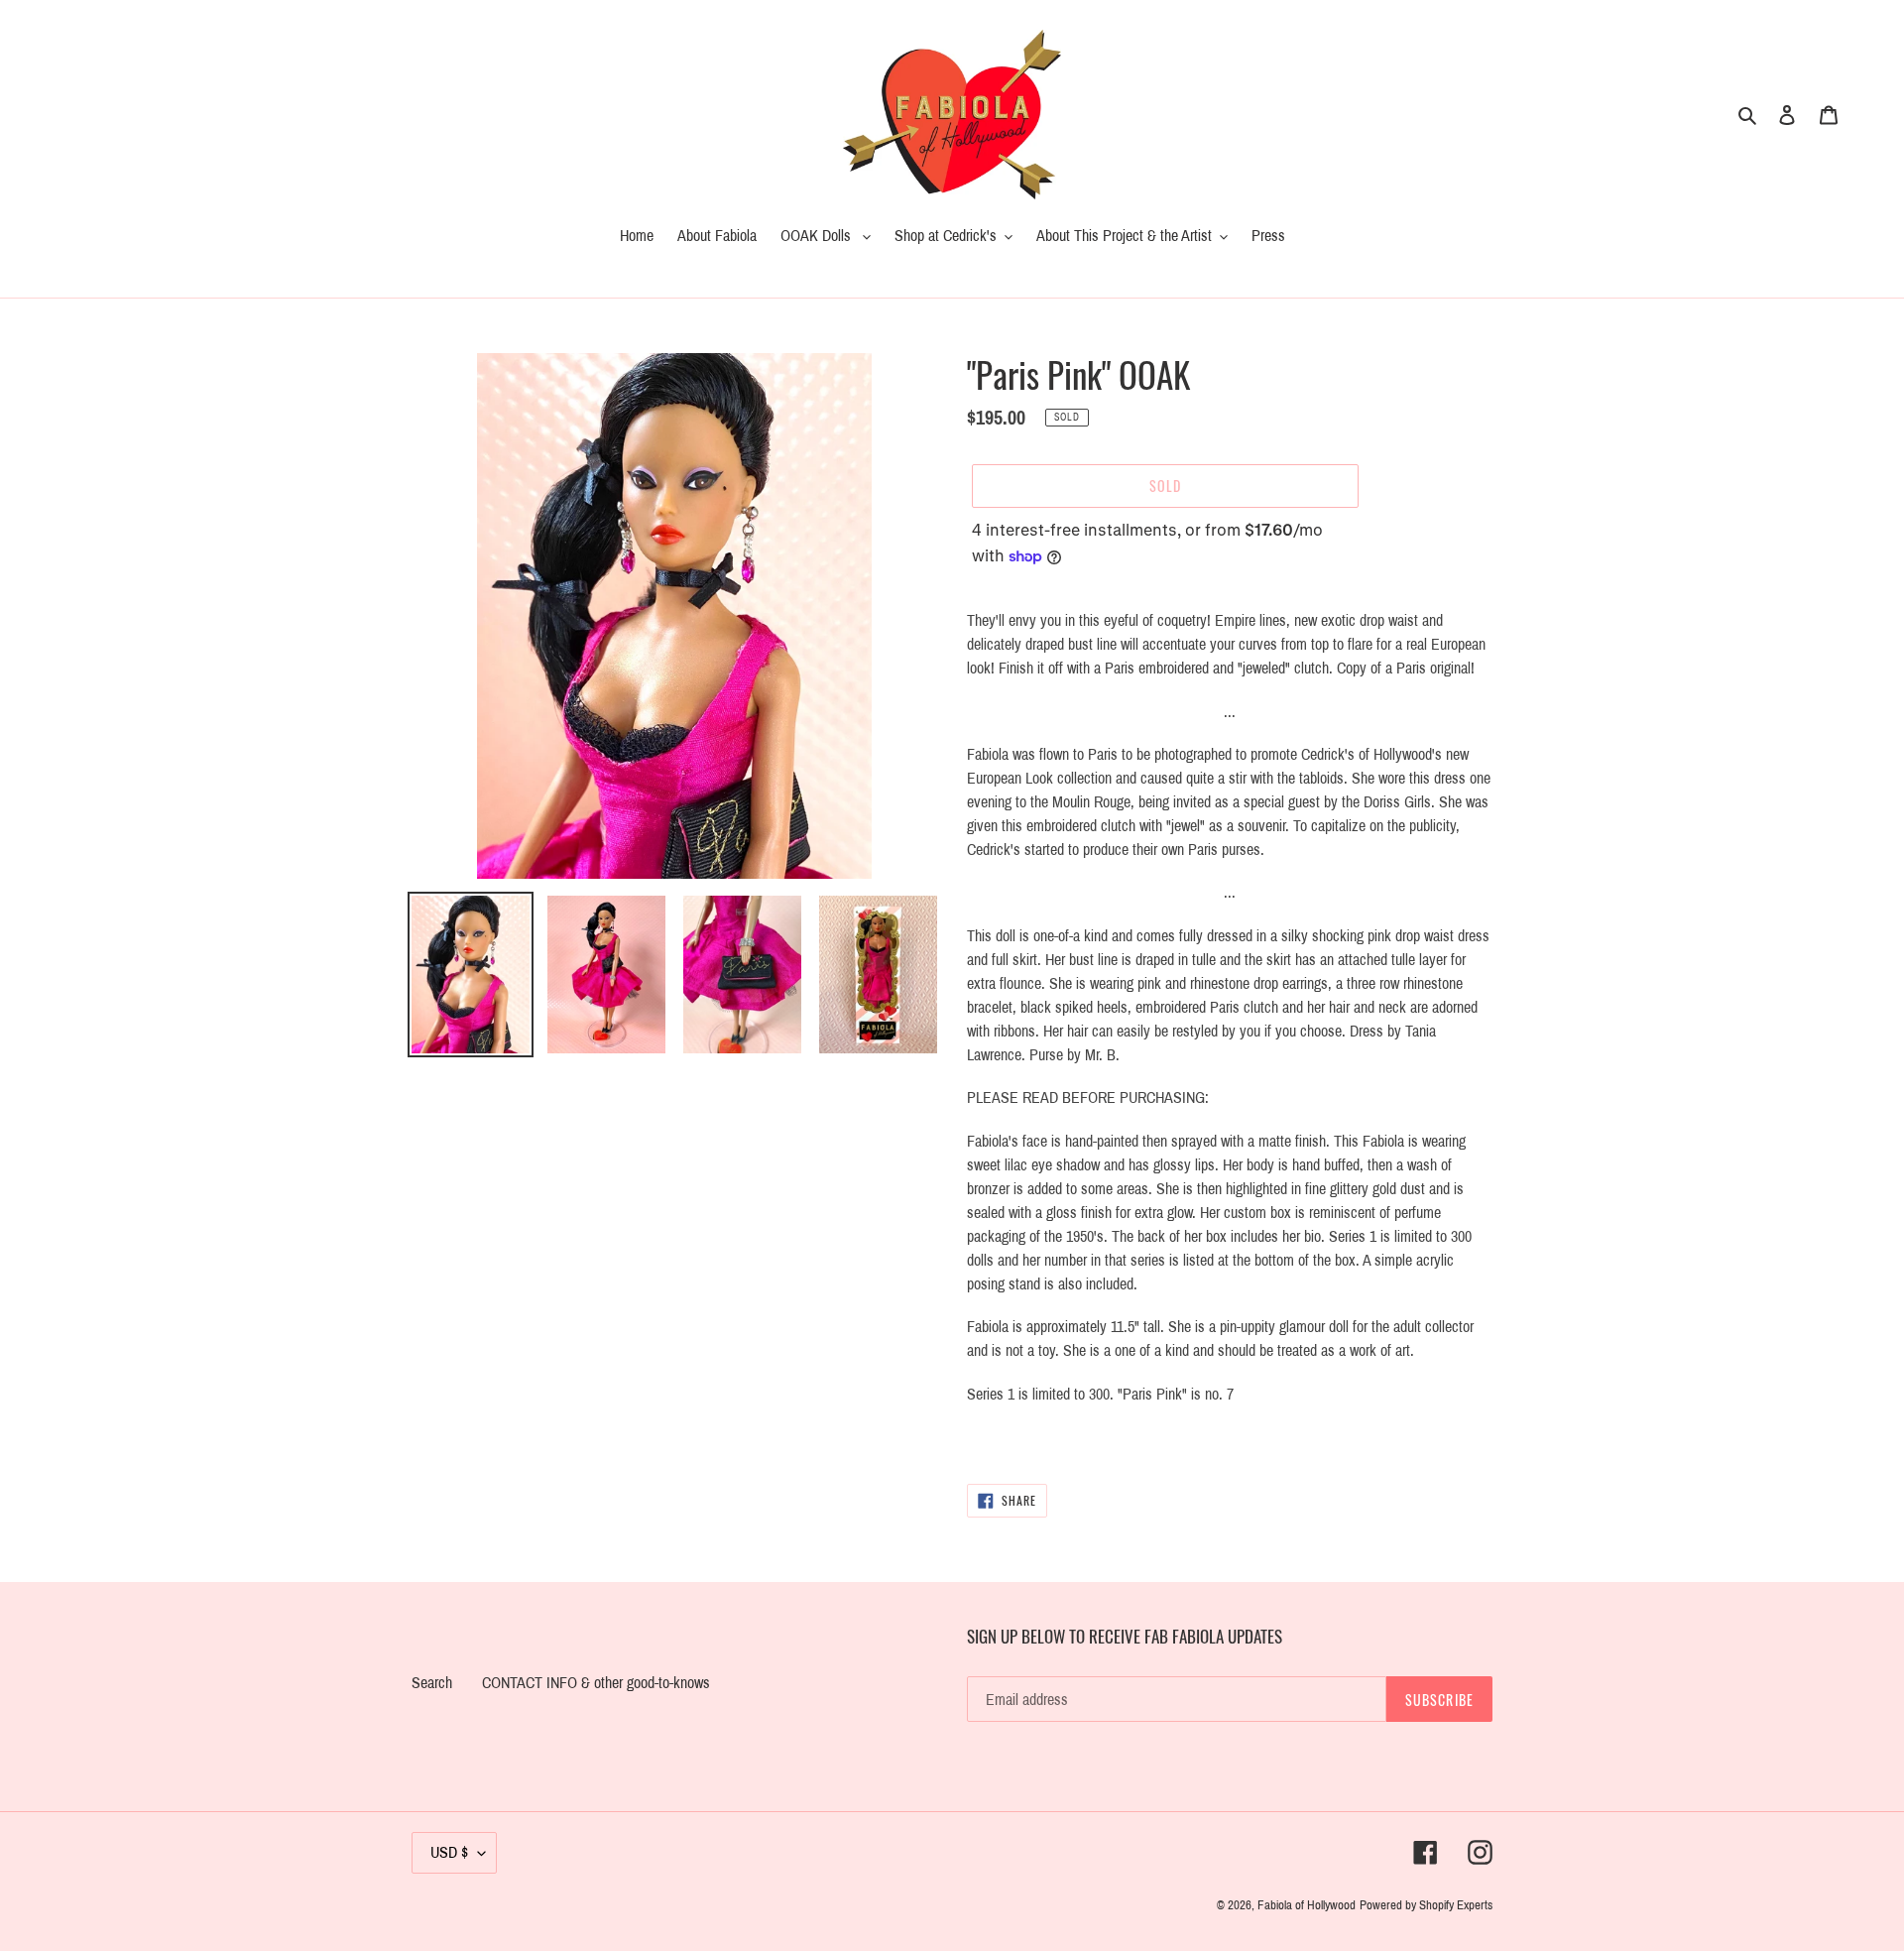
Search (432, 1683)
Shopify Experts (1456, 1905)
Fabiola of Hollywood (1307, 1905)
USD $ (449, 1852)
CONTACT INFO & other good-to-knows (596, 1683)
